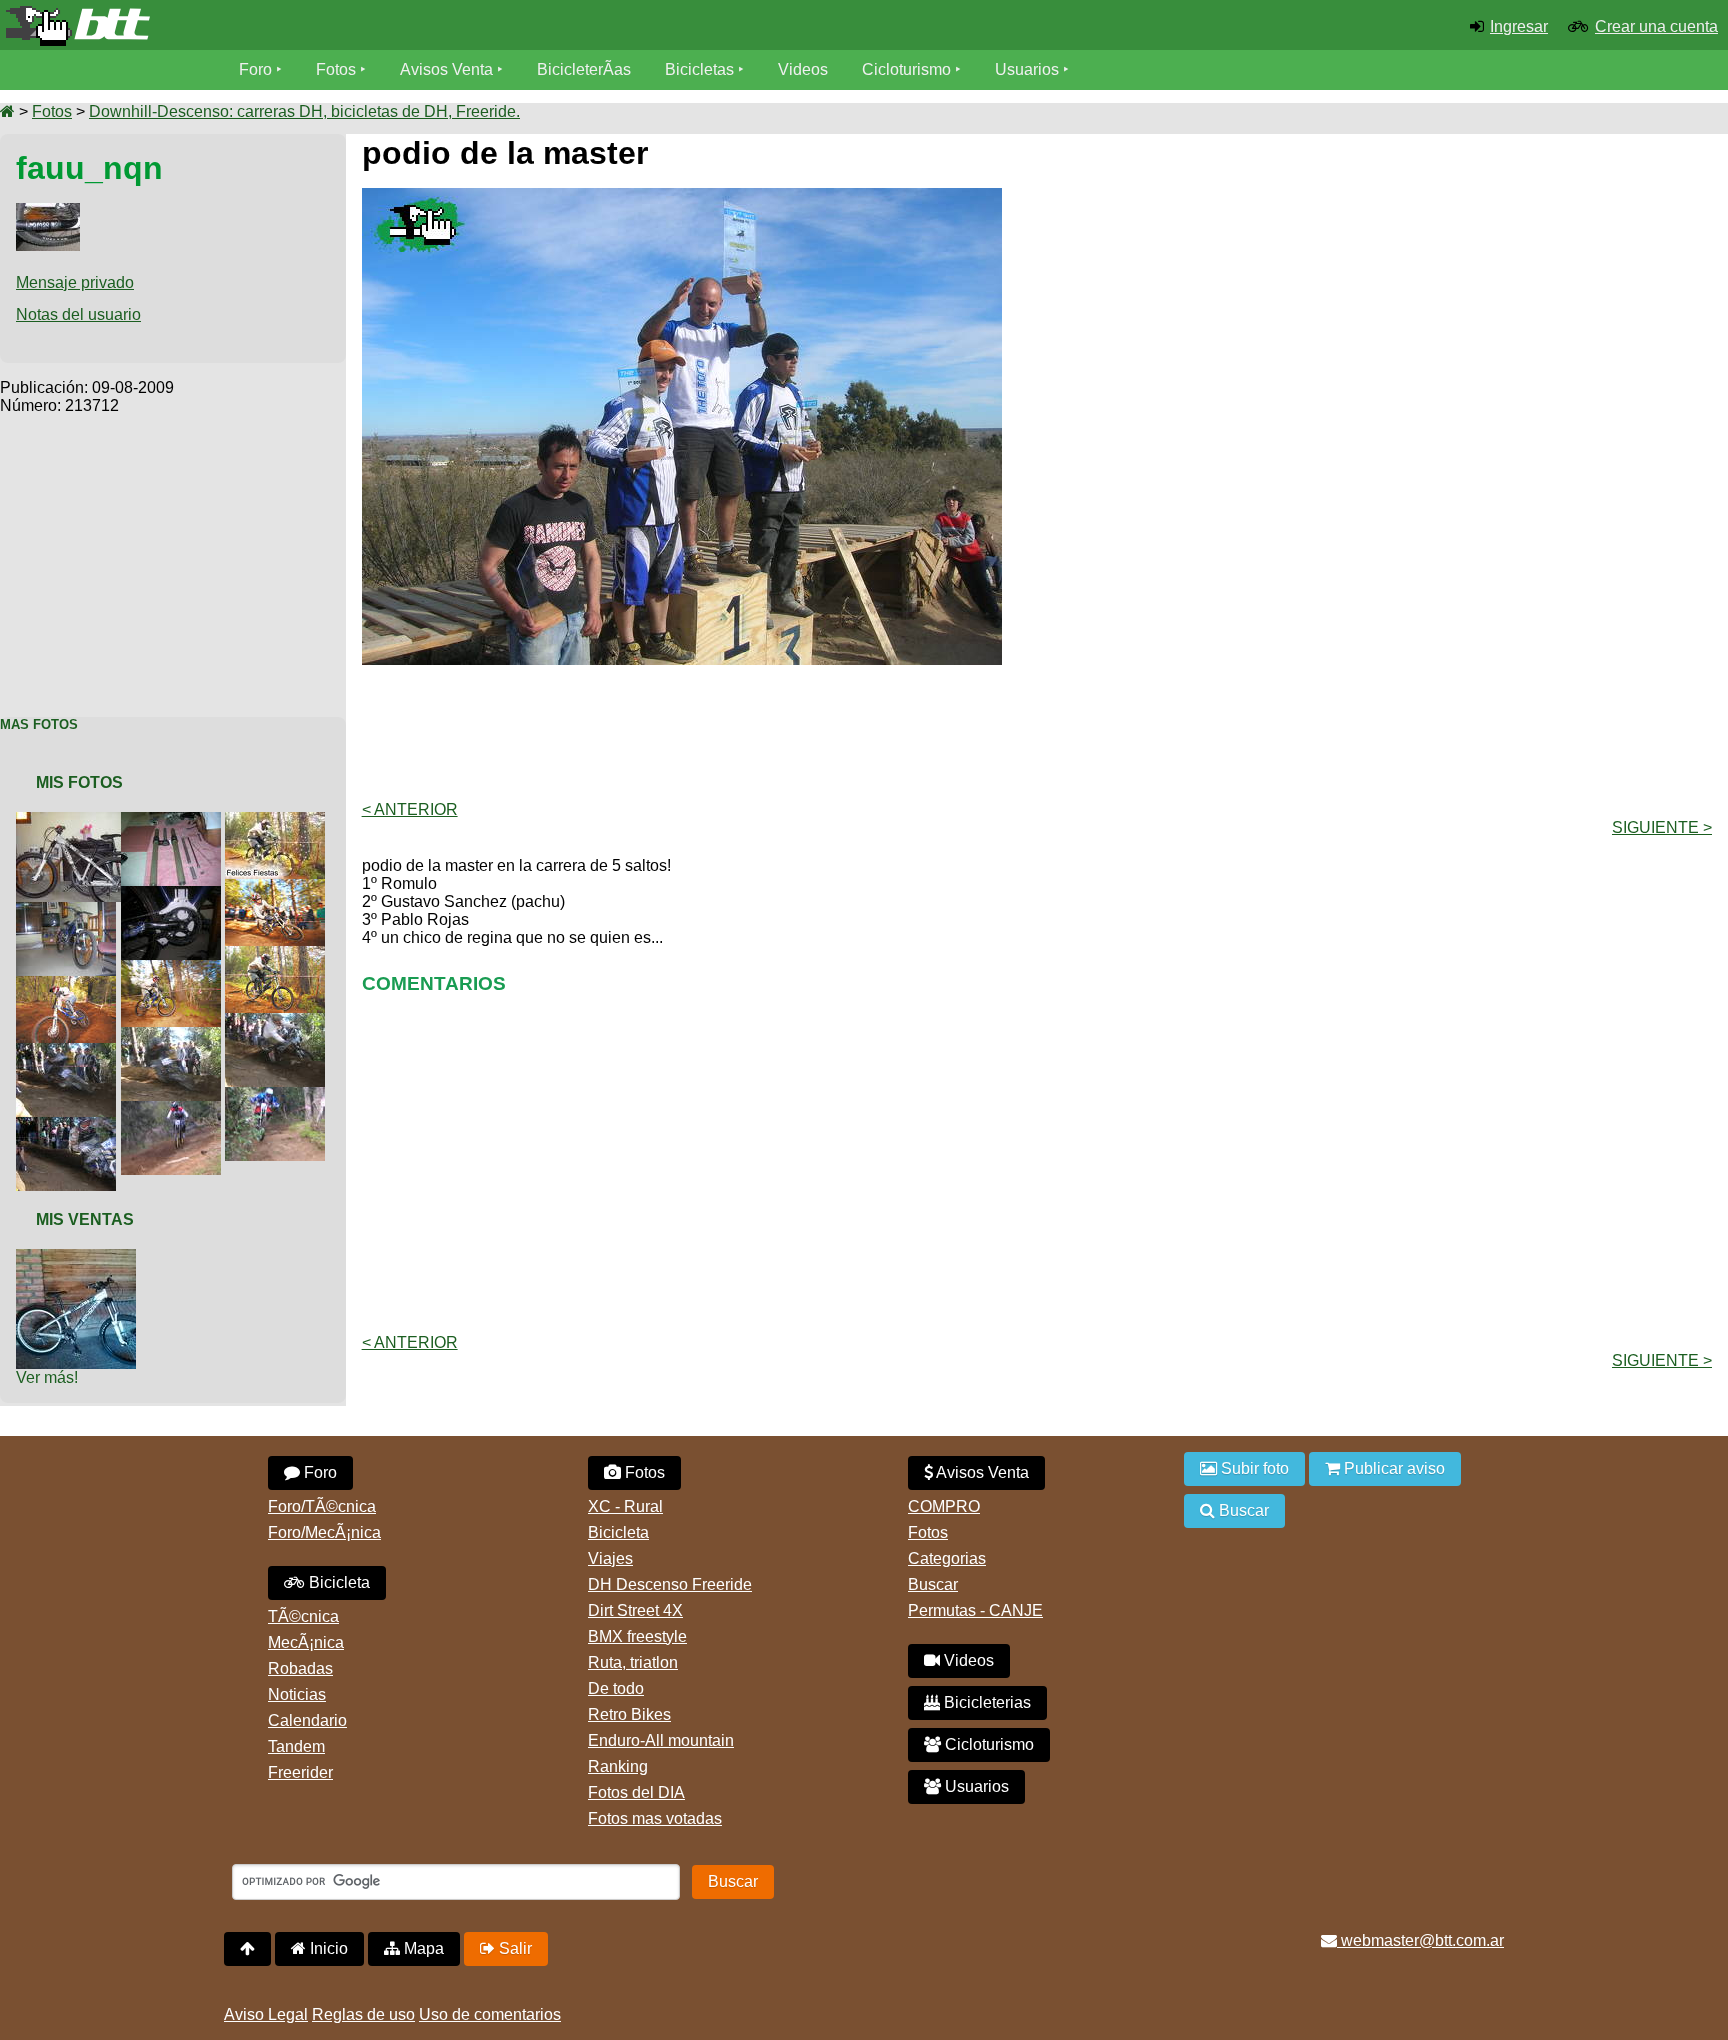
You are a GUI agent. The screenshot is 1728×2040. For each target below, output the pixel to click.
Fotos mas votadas (655, 1818)
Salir (513, 1948)
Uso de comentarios (490, 2014)
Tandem (296, 1746)
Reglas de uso (363, 2014)
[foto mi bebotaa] (70, 910)
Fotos (336, 69)
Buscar (933, 1584)
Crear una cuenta (1656, 26)
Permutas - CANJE (975, 1610)
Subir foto (1253, 1468)
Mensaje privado (75, 282)
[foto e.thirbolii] (175, 894)
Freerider (300, 1772)
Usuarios (1027, 69)
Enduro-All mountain (661, 1740)
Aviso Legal (266, 2014)
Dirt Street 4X (635, 1610)
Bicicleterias (985, 1702)
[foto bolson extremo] (70, 984)
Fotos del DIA (636, 1792)
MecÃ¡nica (306, 1642)
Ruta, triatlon (633, 1662)
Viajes (610, 1558)
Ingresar (1519, 26)
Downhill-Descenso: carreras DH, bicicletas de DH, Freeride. (304, 111)
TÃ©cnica (303, 1616)
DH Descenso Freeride (670, 1584)
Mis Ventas (85, 1219)
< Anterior (410, 809)
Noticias (297, 1694)
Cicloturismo (906, 69)
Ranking (618, 1766)
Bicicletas (701, 69)
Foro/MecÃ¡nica (324, 1532)
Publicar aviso (1392, 1468)
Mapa (422, 1948)
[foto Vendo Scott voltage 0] (80, 1257)
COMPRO (944, 1506)
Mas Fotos (39, 724)
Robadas (300, 1668)
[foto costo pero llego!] (80, 820)
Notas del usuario (78, 314)
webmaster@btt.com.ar (1420, 1940)
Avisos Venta (446, 69)
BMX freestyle (637, 1636)
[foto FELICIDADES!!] (279, 820)
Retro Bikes (629, 1714)
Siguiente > (1662, 827)
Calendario (307, 1720)
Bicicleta (337, 1582)
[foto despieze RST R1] (175, 820)
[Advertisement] (173, 555)
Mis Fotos (79, 782)
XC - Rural (625, 1506)
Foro (255, 69)
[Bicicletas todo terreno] (288, 26)
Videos (803, 69)
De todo (616, 1688)
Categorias (947, 1558)
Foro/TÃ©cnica (322, 1506)
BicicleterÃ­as (584, 69)
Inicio (327, 1948)
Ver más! (47, 1377)
